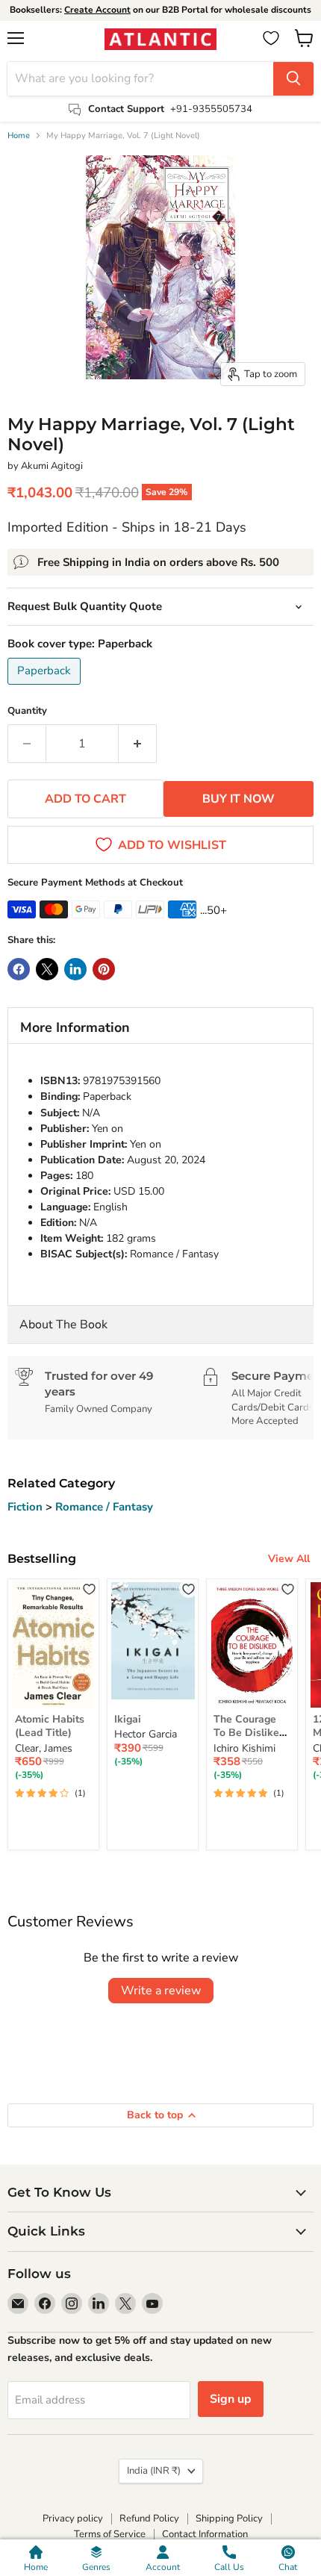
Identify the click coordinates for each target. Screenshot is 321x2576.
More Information (75, 1027)
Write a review (161, 1991)
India (154, 2471)
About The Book (63, 1325)
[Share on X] (47, 969)
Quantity (27, 711)
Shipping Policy (229, 2519)
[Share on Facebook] (19, 969)
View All (289, 1559)
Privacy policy (73, 2519)
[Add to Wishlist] (89, 1589)
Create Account (97, 10)
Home (19, 136)
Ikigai (128, 1719)
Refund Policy (149, 2519)
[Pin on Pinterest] (104, 969)
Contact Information (205, 2534)
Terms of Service (110, 2534)
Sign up (231, 2399)
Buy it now (239, 799)
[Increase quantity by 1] (138, 744)
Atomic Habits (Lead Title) (50, 1726)
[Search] (293, 79)
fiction (27, 1507)
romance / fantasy (104, 1507)
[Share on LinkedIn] (75, 969)
